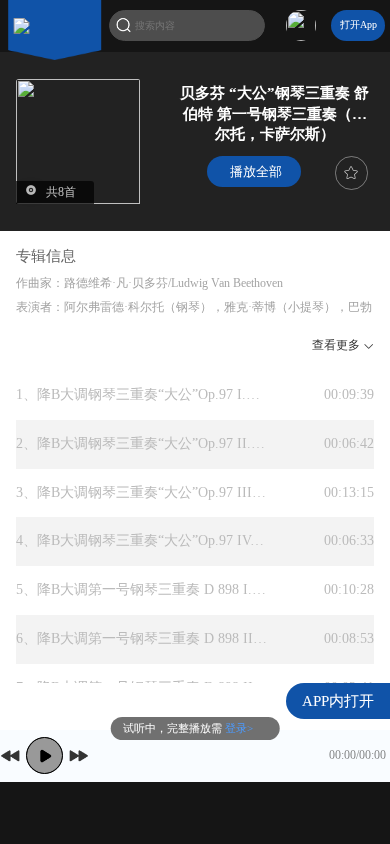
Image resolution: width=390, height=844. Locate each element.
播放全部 (254, 171)
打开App (358, 24)
